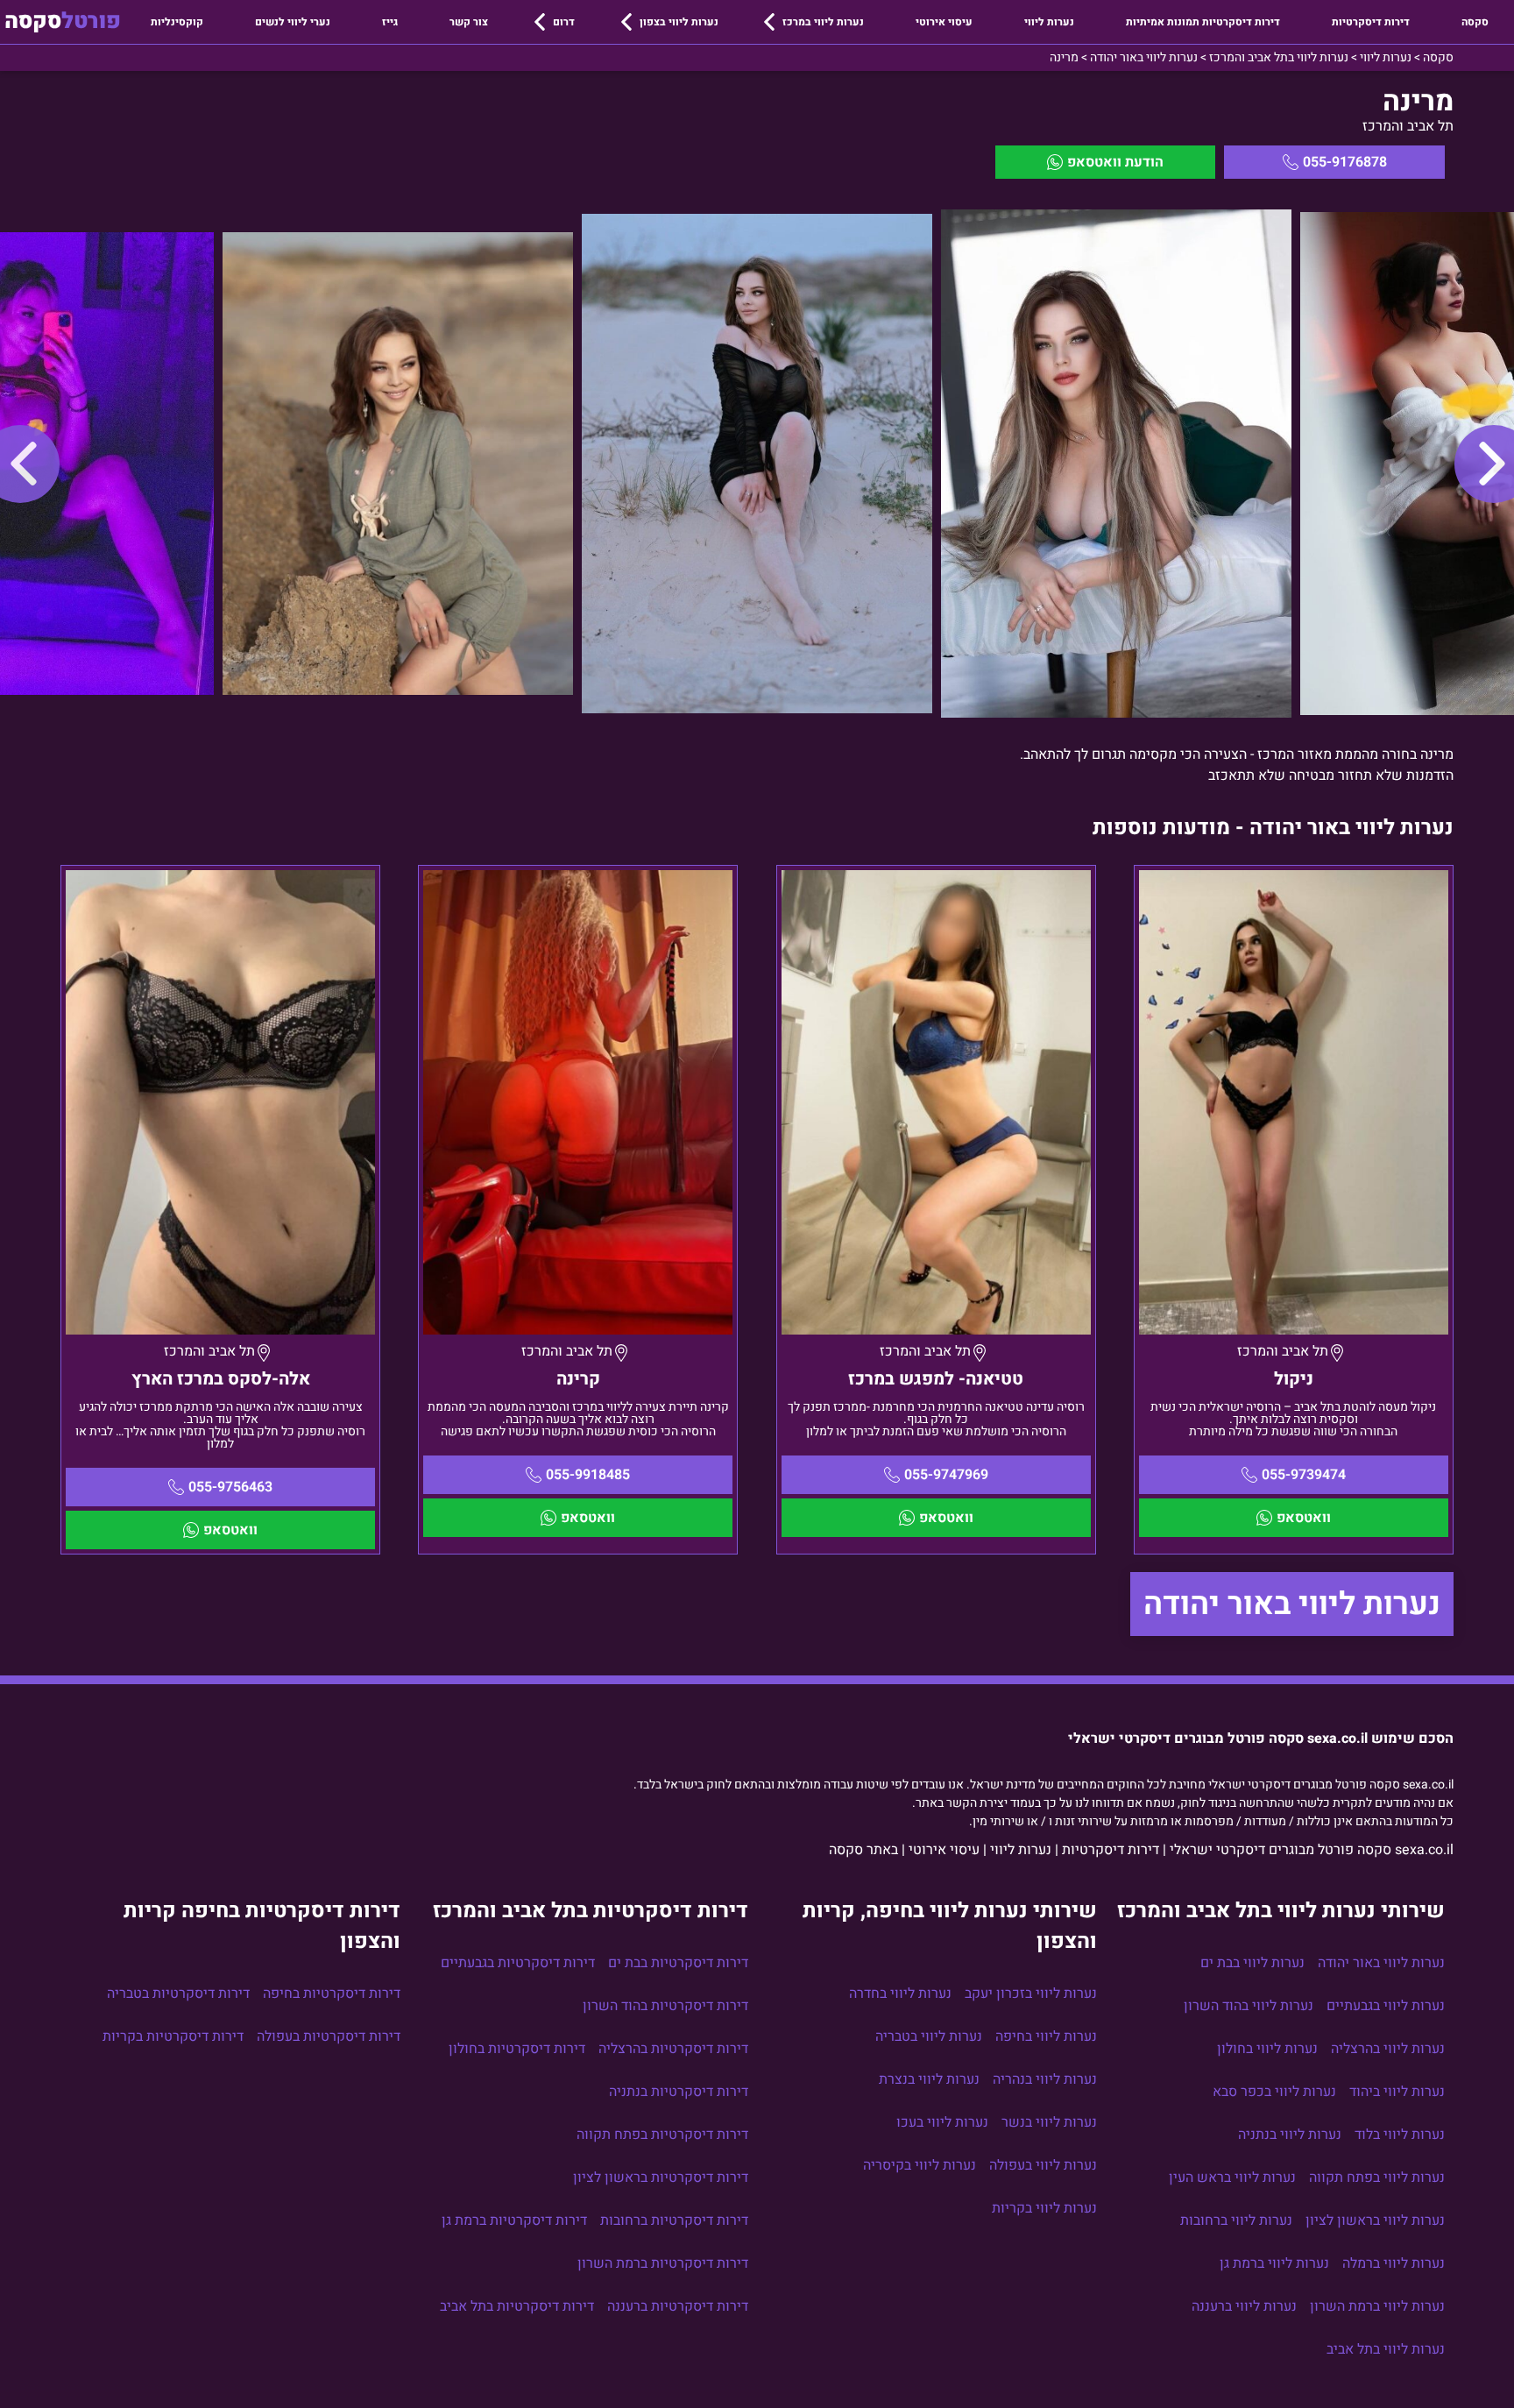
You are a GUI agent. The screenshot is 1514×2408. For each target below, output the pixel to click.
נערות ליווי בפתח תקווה (1377, 2178)
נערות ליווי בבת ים (1252, 1963)
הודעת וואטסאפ (1115, 162)
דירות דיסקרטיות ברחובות (674, 2220)
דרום (564, 22)
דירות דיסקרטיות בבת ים (678, 1963)
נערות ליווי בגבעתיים (1386, 2006)
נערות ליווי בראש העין (1232, 2178)
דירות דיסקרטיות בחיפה (332, 1994)
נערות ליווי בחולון (1267, 2049)
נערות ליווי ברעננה (1244, 2306)
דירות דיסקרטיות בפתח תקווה (662, 2135)
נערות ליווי (1049, 22)
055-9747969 (946, 1475)
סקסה (1475, 22)
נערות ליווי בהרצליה (1388, 2049)
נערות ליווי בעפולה (1043, 2165)
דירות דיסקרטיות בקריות (173, 2036)
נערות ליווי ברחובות (1236, 2220)
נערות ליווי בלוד (1400, 2135)
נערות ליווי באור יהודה (1292, 1604)
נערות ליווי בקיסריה (920, 2165)
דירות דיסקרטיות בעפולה (329, 2036)
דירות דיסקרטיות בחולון (517, 2049)
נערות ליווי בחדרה (900, 1994)
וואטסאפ (1304, 1518)
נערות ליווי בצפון (679, 22)
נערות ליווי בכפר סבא (1274, 2092)
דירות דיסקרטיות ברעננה (678, 2306)
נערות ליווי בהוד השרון (1249, 2006)
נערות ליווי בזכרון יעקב (1031, 1994)
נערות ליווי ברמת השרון (1377, 2306)
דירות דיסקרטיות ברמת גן (514, 2220)
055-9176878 (1345, 162)
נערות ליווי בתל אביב (1386, 2349)
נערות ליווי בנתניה (1290, 2135)
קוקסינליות (177, 22)
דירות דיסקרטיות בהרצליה (673, 2049)
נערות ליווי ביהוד (1397, 2092)
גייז (390, 22)
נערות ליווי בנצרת (929, 2079)
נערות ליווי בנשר (1049, 2122)
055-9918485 (588, 1475)
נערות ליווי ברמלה (1394, 2263)
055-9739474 (1304, 1475)
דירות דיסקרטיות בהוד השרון (665, 2006)
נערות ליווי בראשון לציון (1375, 2220)
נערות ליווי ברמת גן (1274, 2263)
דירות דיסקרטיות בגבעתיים (518, 1963)
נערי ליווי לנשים (293, 22)
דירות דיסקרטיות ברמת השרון (663, 2263)
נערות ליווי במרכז (823, 22)
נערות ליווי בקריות (1044, 2208)
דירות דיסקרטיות (1371, 22)
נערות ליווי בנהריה (1045, 2079)
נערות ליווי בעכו (942, 2122)
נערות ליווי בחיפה (1046, 2036)
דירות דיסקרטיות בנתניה (679, 2092)
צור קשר (469, 22)
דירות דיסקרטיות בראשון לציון (661, 2178)
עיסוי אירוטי (944, 22)
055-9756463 (230, 1487)
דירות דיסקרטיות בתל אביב (517, 2306)
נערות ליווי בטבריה (929, 2036)
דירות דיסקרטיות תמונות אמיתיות (1203, 22)
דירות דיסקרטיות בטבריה (178, 1994)
